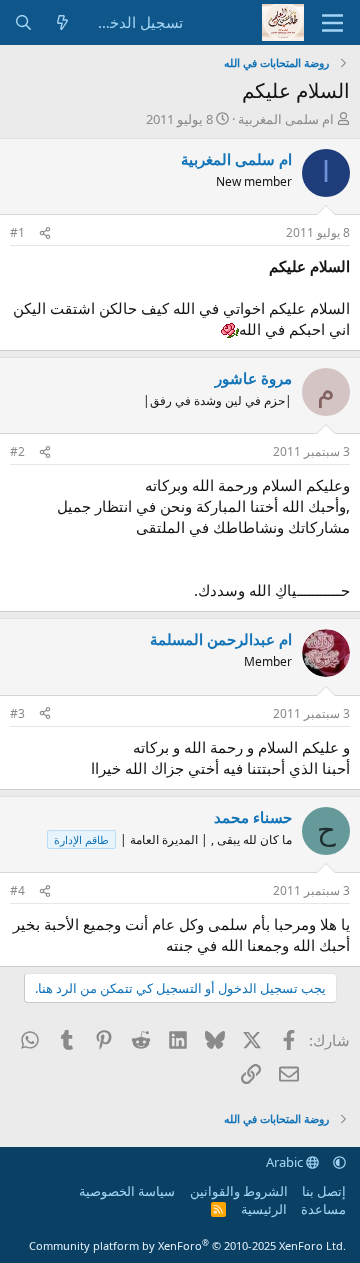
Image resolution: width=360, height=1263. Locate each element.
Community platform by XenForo (187, 1245)
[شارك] (45, 233)
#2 (17, 451)
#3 (17, 713)
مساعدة (323, 1209)
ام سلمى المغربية (286, 119)
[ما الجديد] (62, 22)
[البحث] (23, 22)
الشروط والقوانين (239, 1191)
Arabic (286, 1162)
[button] (339, 1162)
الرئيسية (264, 1209)
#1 (17, 232)
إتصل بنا (324, 1191)
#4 (17, 890)
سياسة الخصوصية (127, 1191)
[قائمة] (332, 23)
